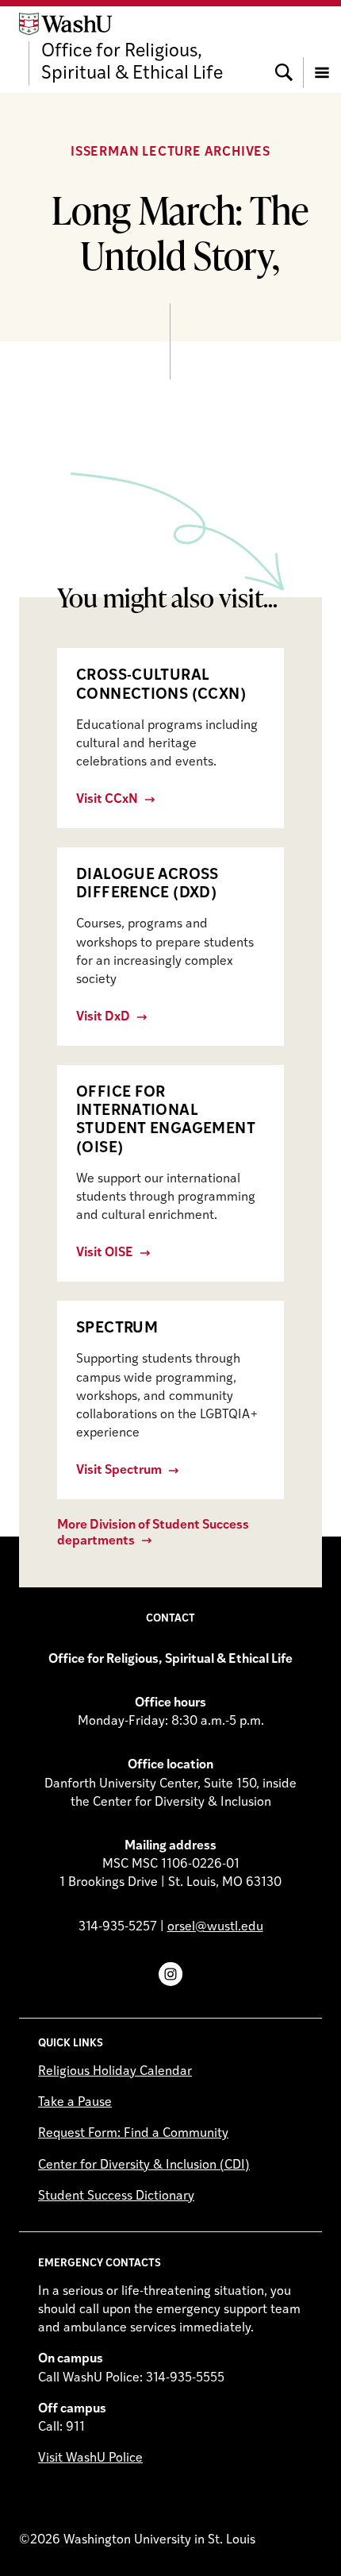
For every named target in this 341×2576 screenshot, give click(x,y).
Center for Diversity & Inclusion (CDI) (144, 2165)
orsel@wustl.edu (215, 1927)
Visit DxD (103, 1017)
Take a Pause (75, 2103)
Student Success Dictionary (116, 2196)
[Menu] (322, 49)
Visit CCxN (107, 800)
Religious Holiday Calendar (115, 2072)
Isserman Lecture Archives (170, 152)
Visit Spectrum (119, 1471)
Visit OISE (105, 1253)
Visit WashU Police (90, 2458)
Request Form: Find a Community (133, 2134)
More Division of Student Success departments (153, 1533)
